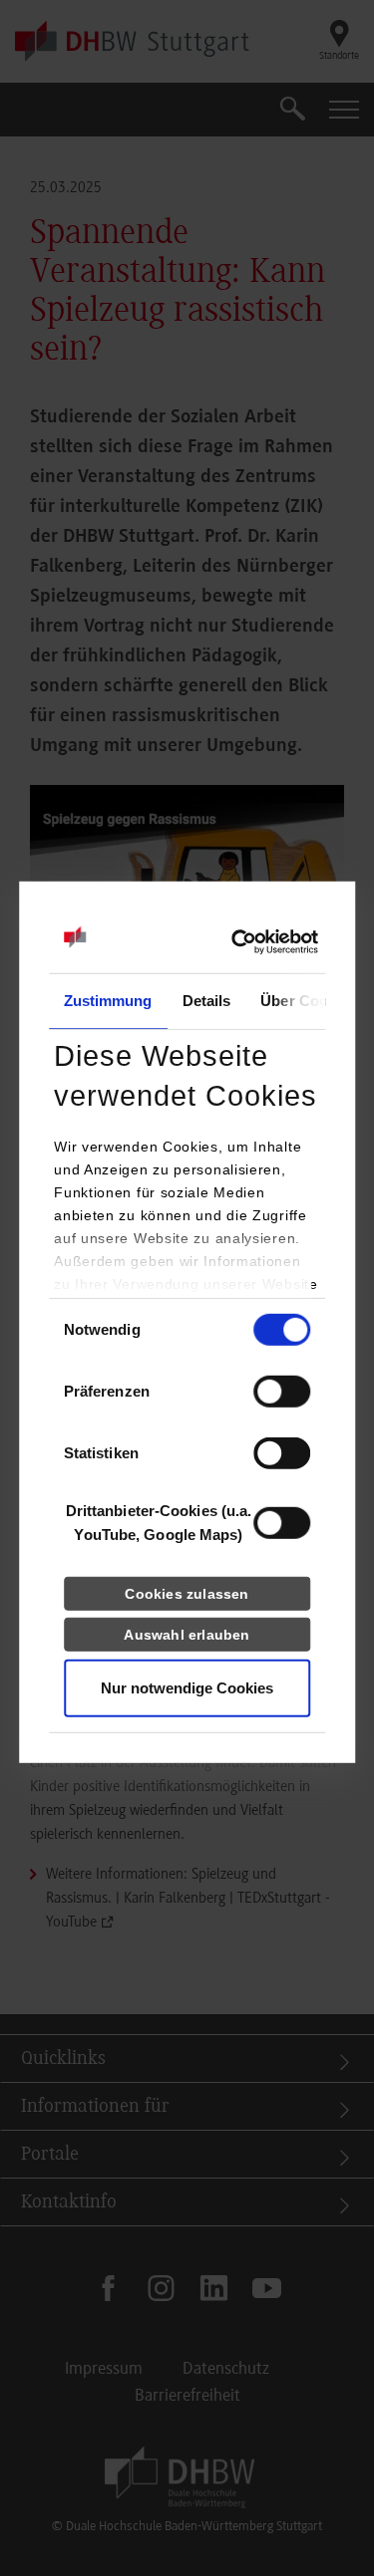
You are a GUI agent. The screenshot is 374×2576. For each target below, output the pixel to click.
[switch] (282, 1392)
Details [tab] (207, 1001)
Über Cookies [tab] (308, 1001)
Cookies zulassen (187, 1594)
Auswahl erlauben (187, 1635)
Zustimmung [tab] (108, 1001)
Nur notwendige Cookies (187, 1688)
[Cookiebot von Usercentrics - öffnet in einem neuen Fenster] (231, 942)
